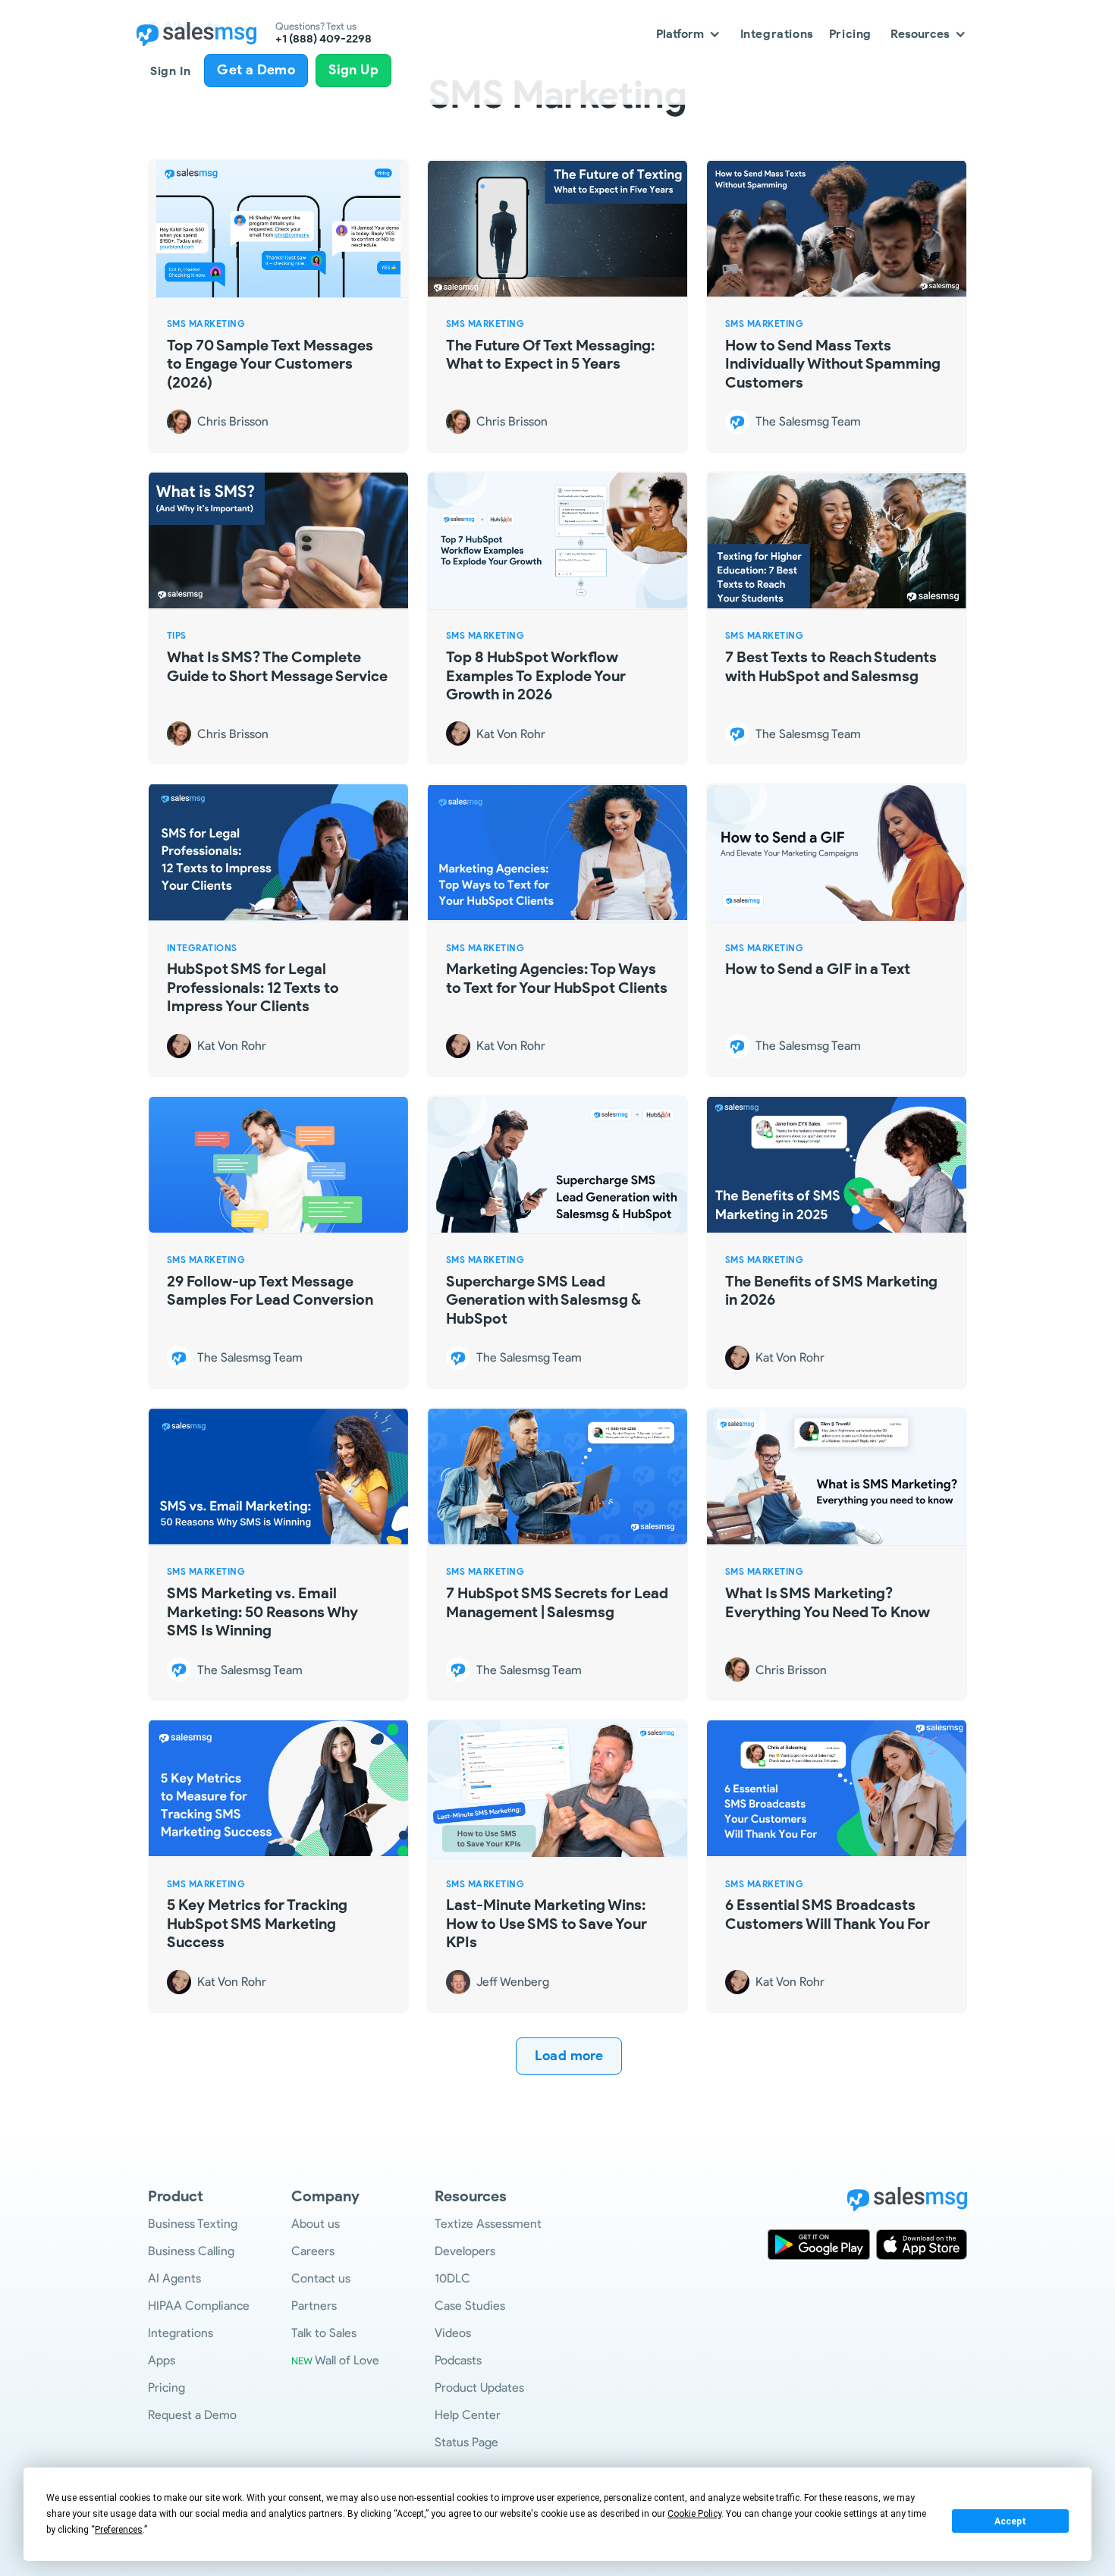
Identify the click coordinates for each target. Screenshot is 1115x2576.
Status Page (466, 2442)
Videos (453, 2333)
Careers (313, 2251)
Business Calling (191, 2251)
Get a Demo (256, 70)
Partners (314, 2306)
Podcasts (458, 2360)
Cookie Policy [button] (694, 2514)
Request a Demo (192, 2415)
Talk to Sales (324, 2333)
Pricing (850, 34)
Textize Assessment (488, 2224)
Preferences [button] (119, 2530)
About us (316, 2224)
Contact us (321, 2278)
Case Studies (470, 2306)
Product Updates (479, 2388)
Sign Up (353, 70)
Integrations (777, 34)
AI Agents (174, 2278)
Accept (1010, 2521)
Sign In (170, 71)
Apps (162, 2360)
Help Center (468, 2415)
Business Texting (193, 2224)
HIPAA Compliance (199, 2306)
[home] (196, 34)
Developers (465, 2251)
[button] (689, 34)
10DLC (452, 2278)
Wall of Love (335, 2360)
